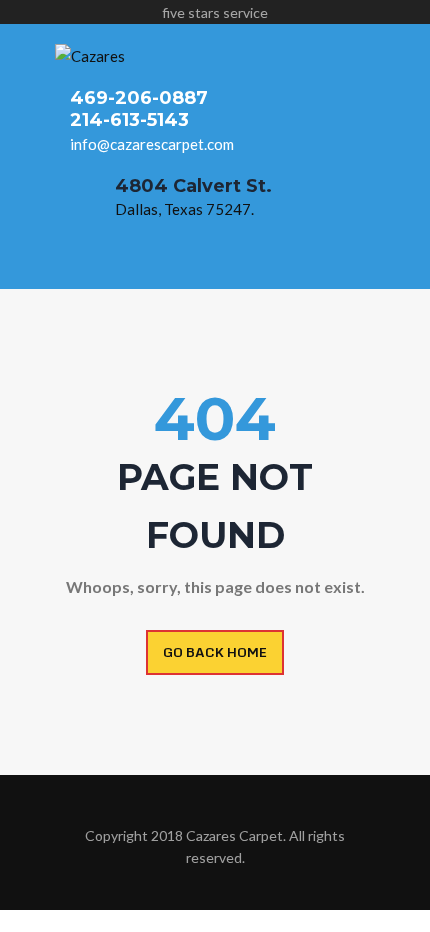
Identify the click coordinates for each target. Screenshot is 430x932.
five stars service (215, 12)
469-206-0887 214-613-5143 (139, 109)
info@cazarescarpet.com (152, 144)
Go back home (215, 652)
